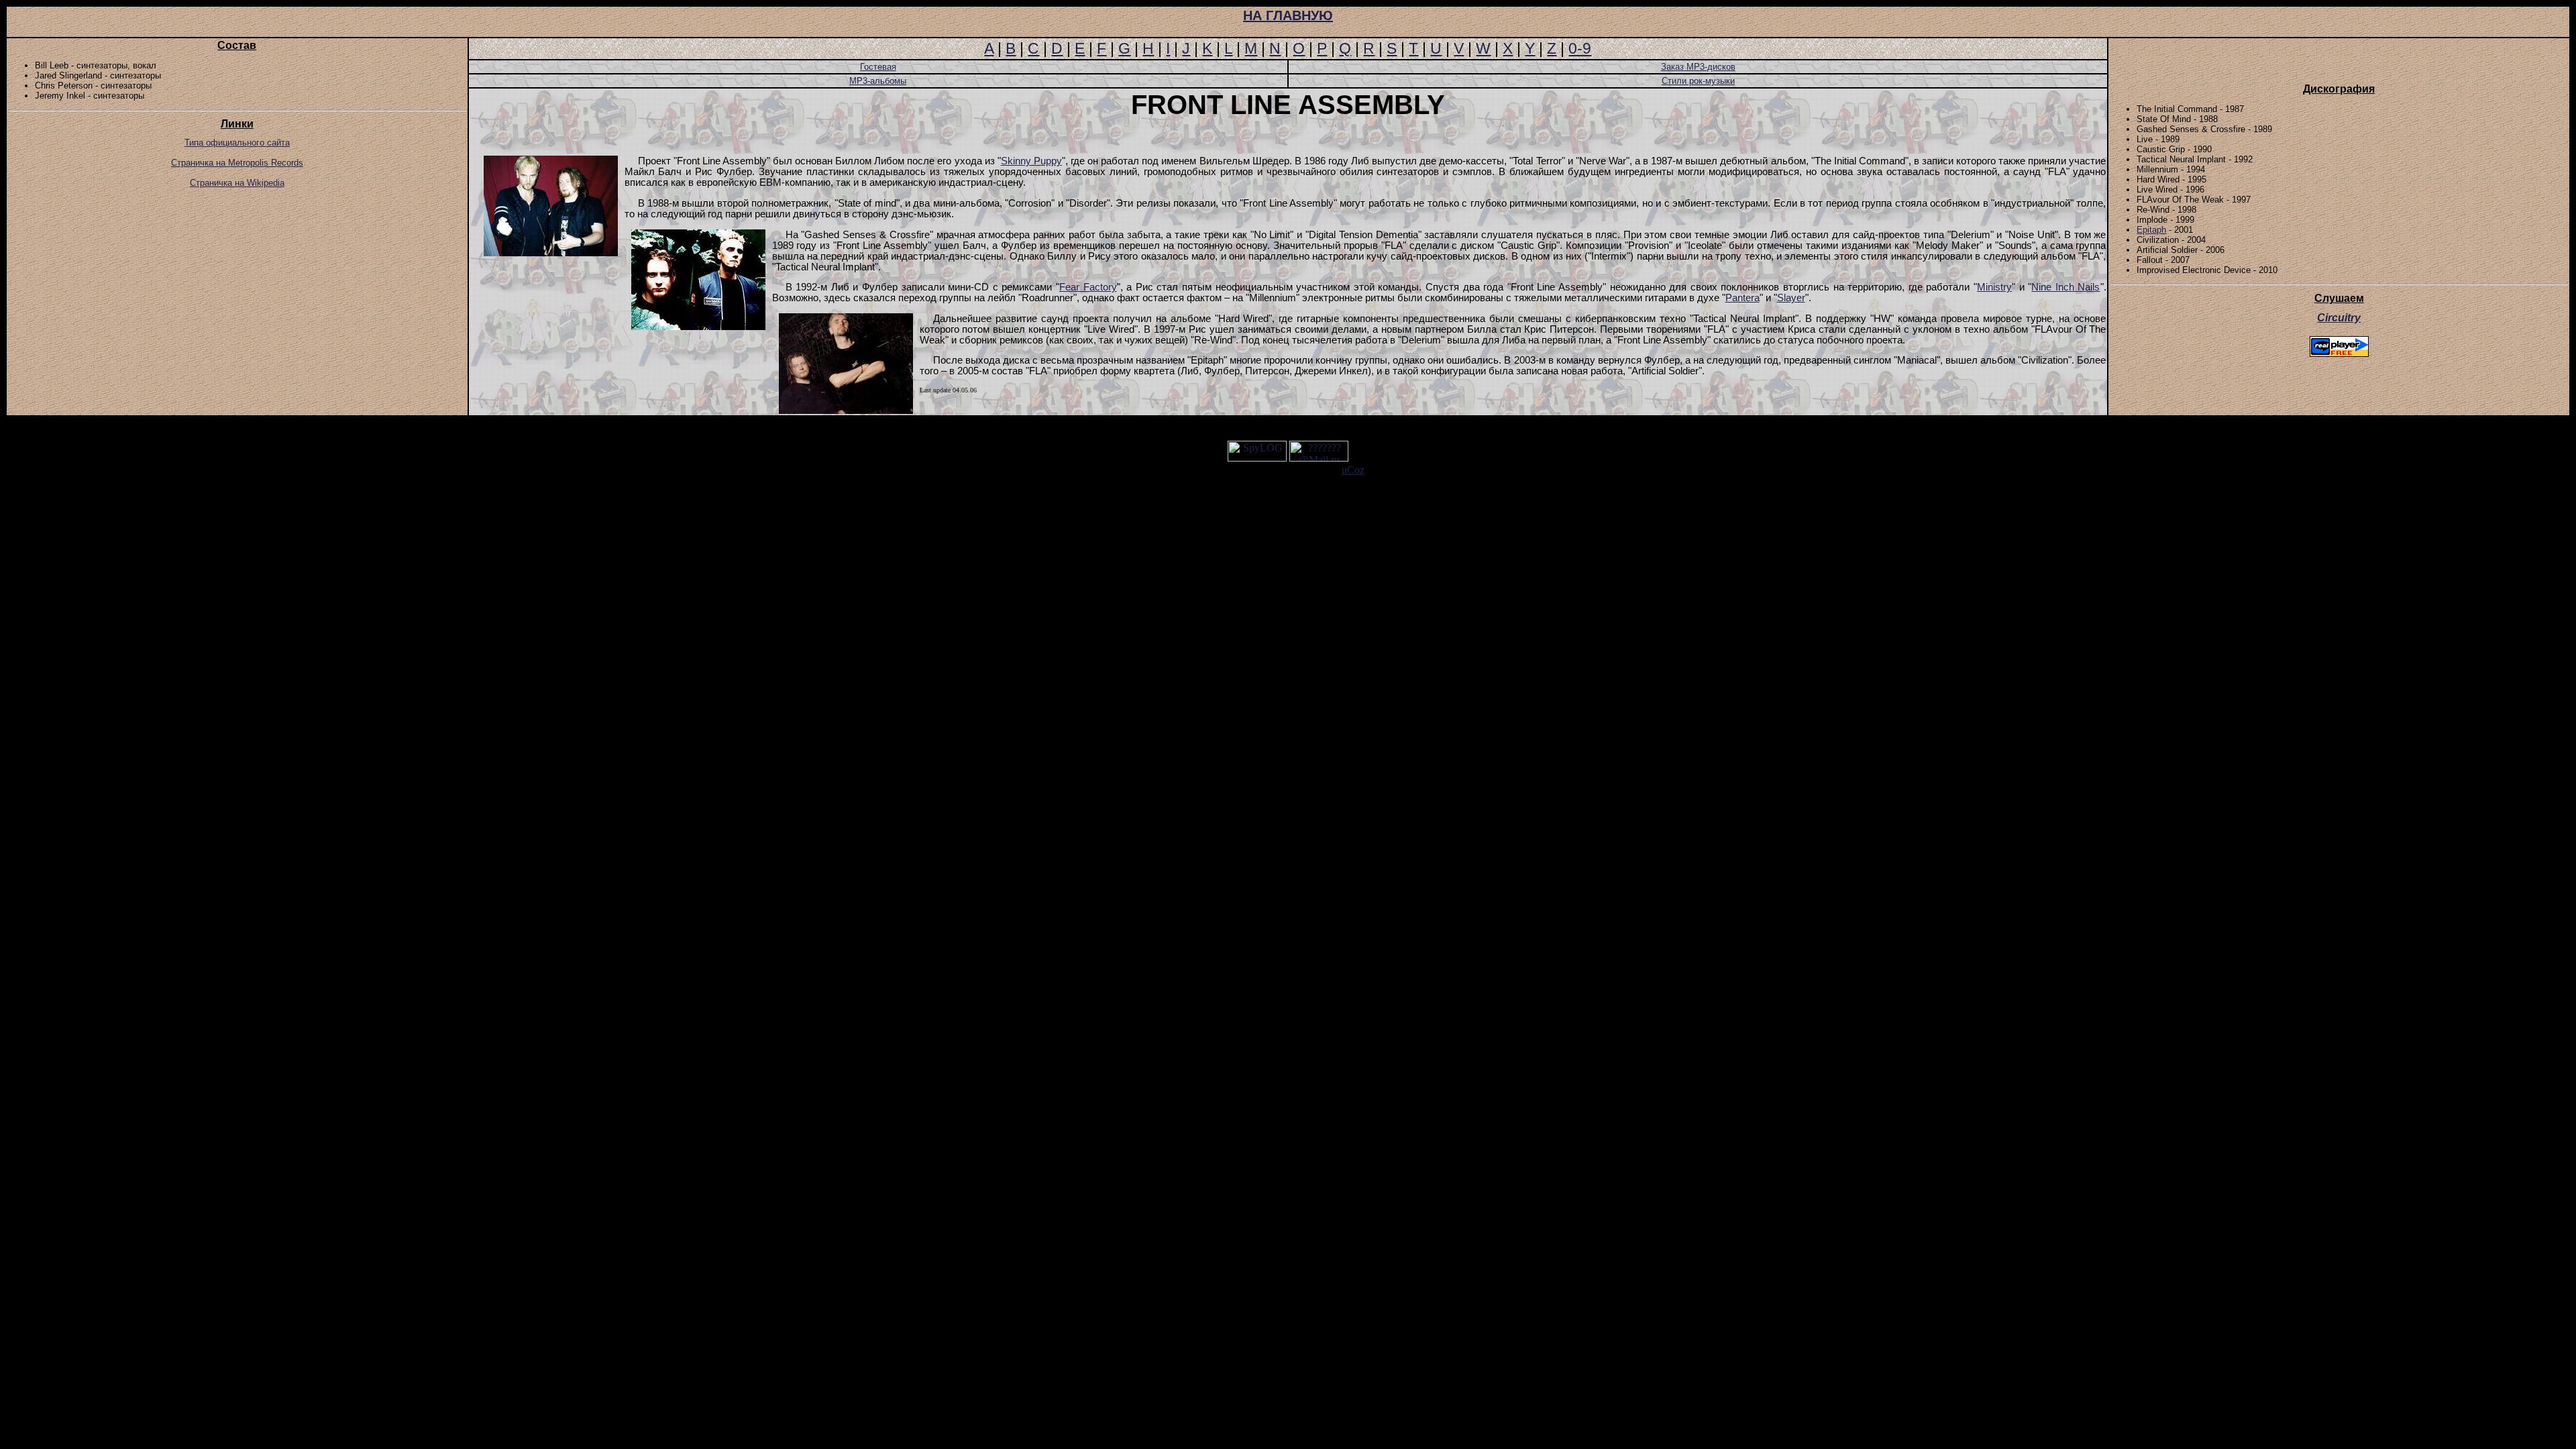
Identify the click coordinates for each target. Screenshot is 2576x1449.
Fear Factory (1088, 287)
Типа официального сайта (237, 143)
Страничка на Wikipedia (237, 183)
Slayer (1791, 298)
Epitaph (2151, 230)
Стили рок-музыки (1698, 81)
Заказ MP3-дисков (1698, 67)
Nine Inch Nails (2065, 287)
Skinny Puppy (1031, 161)
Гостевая (878, 67)
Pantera (1742, 298)
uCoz (1353, 470)
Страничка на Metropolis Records (237, 163)
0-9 (1580, 48)
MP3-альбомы (878, 81)
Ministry (1994, 287)
